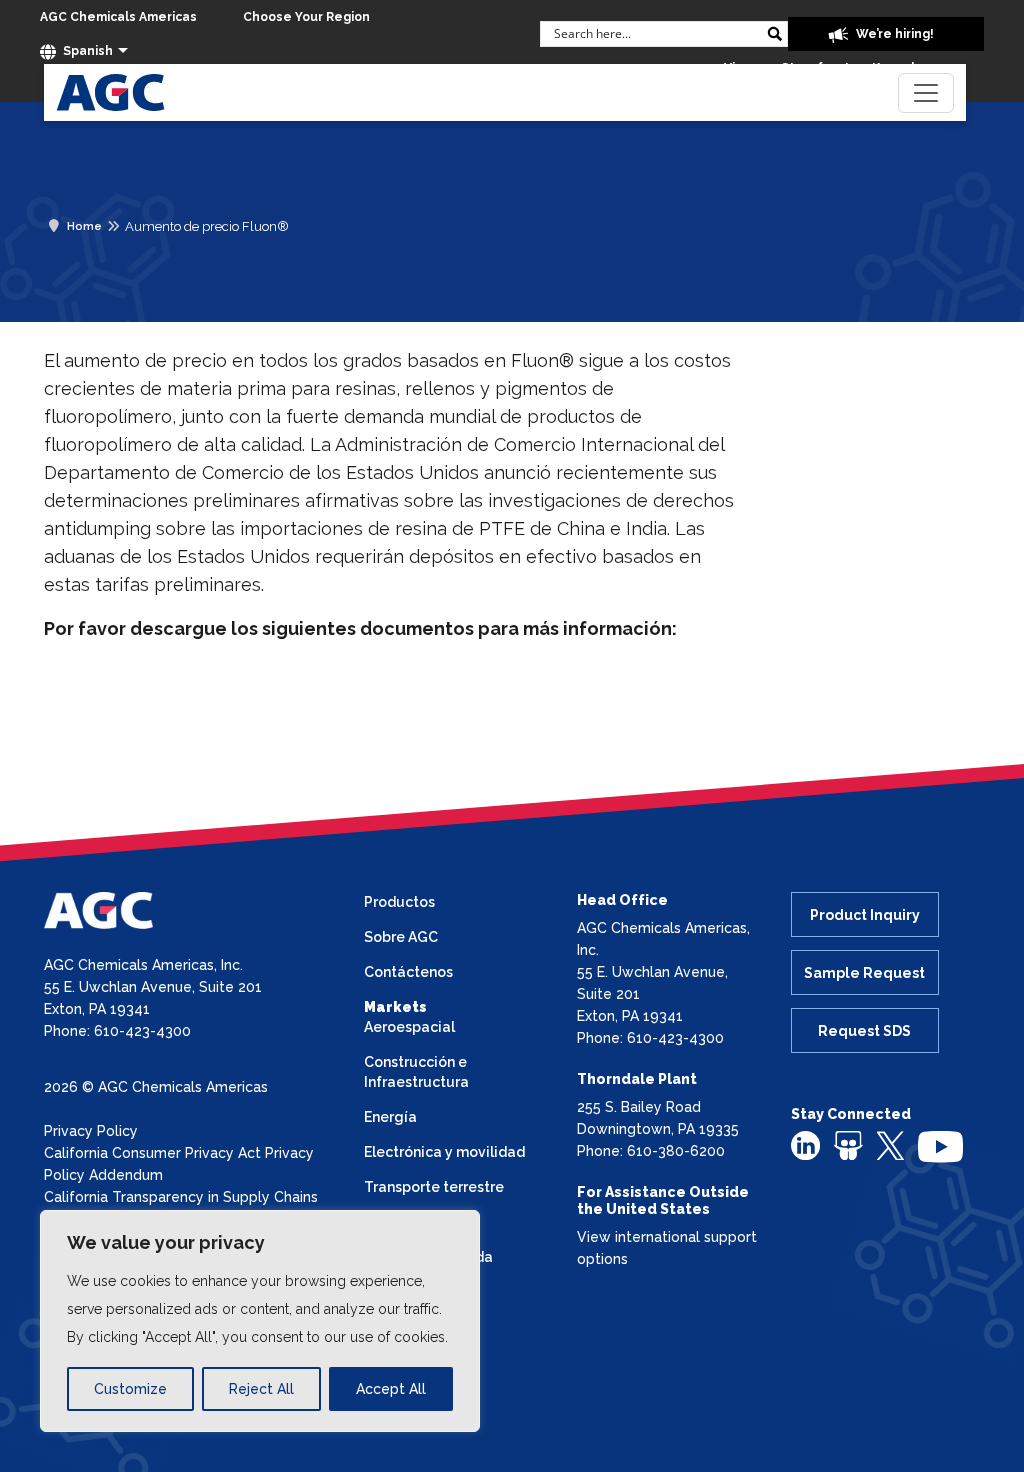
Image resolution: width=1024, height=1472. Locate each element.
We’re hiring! (893, 34)
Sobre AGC (401, 937)
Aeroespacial (409, 1027)
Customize (130, 1389)
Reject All (261, 1389)
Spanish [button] (86, 51)
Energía (390, 1117)
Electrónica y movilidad (444, 1152)
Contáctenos (408, 972)
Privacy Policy (91, 1131)
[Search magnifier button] (775, 34)
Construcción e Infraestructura (416, 1072)
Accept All (391, 1389)
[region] (260, 1321)
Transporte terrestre (434, 1187)
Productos (399, 902)
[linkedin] (805, 1145)
